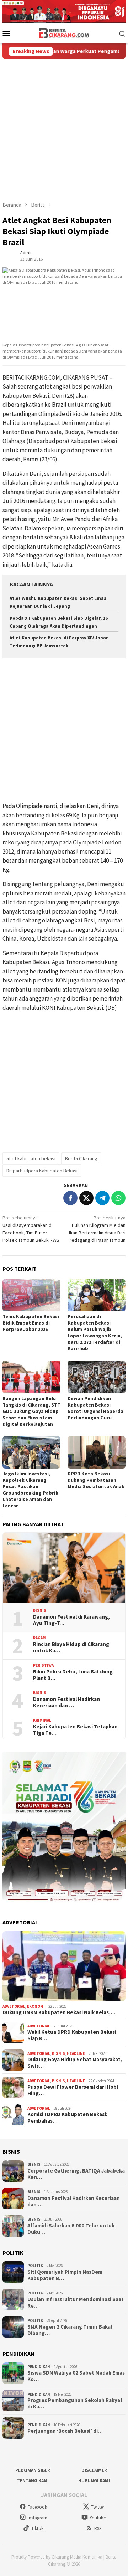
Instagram (38, 2518)
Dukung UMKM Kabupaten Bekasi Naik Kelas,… (59, 2012)
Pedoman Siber (33, 2470)
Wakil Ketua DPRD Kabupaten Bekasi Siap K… (72, 2035)
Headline (76, 2053)
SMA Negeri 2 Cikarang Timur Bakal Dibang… (70, 2330)
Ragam (39, 1638)
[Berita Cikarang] (64, 32)
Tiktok (37, 2528)
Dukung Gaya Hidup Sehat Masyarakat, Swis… (75, 2063)
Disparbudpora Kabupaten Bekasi (42, 1171)
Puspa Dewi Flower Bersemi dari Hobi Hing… (73, 2090)
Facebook (37, 2507)
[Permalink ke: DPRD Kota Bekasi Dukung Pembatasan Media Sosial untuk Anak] (97, 1452)
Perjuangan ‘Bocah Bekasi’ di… (65, 2431)
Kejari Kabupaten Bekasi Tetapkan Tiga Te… (75, 1730)
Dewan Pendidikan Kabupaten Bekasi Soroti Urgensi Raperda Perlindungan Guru (95, 1408)
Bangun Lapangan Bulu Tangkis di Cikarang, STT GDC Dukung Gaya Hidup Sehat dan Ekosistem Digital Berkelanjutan (31, 1411)
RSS (98, 2528)
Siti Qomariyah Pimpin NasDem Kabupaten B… (65, 2275)
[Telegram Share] (102, 1198)
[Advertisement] (64, 127)
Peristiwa (43, 1665)
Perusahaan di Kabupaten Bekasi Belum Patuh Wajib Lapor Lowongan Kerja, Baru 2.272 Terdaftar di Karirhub (95, 1332)
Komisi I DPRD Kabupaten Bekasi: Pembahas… (67, 2118)
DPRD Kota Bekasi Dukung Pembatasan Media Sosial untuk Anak (96, 1480)
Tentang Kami (33, 2481)
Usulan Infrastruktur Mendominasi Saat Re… (76, 2303)
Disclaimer (94, 2470)
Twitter (98, 2507)
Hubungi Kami (94, 2481)
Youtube (98, 2518)
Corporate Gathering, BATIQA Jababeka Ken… (76, 2174)
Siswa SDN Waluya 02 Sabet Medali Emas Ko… (76, 2376)
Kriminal (42, 1720)
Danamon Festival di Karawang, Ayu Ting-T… (71, 1620)
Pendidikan (39, 2367)
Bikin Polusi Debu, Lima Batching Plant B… (73, 1675)
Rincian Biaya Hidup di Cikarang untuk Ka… (71, 1647)
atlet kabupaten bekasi (31, 1158)
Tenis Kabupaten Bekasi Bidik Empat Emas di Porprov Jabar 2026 (31, 1323)
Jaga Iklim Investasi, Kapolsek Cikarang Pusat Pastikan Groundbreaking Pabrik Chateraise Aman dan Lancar (30, 1490)
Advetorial (14, 2006)
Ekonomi (36, 2006)
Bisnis (40, 1610)
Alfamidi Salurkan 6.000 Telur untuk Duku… (71, 2229)
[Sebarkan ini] (70, 1198)
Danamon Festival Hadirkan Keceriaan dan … (66, 1702)
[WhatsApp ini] (118, 1198)
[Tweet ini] (86, 1198)
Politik (35, 2266)
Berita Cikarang (81, 1158)
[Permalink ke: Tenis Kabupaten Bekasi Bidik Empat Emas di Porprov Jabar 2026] (31, 1295)
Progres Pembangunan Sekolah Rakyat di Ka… (75, 2403)
